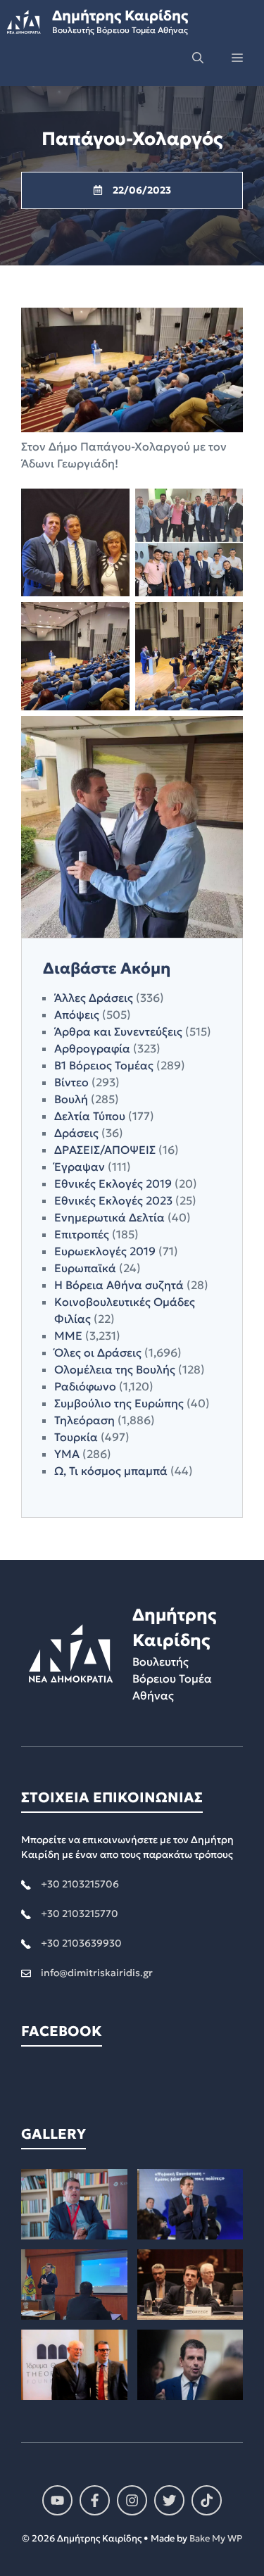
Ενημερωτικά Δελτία (109, 1217)
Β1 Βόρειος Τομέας (104, 1065)
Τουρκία (76, 1437)
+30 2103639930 (81, 1943)
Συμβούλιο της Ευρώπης (119, 1403)
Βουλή (71, 1099)
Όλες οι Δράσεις (98, 1352)
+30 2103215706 (80, 1884)
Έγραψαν (80, 1167)
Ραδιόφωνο (85, 1386)
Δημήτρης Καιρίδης (120, 15)
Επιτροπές (82, 1234)
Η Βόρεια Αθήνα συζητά (119, 1285)
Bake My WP (216, 2538)
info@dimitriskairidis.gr (97, 1973)
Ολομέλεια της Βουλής (115, 1369)
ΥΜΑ (67, 1454)
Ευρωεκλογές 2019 (105, 1251)
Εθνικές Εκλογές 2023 (113, 1200)
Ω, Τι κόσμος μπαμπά (111, 1471)
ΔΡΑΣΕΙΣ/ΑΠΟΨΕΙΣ (105, 1150)
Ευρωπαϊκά (85, 1268)
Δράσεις (76, 1133)
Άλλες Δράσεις (94, 998)
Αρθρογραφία (92, 1048)
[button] (198, 58)
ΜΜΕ (68, 1336)
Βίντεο (71, 1082)
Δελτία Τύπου (90, 1116)
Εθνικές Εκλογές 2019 (113, 1183)
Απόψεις (77, 1014)
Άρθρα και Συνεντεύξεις (118, 1031)
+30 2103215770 (80, 1914)
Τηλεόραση (84, 1420)
